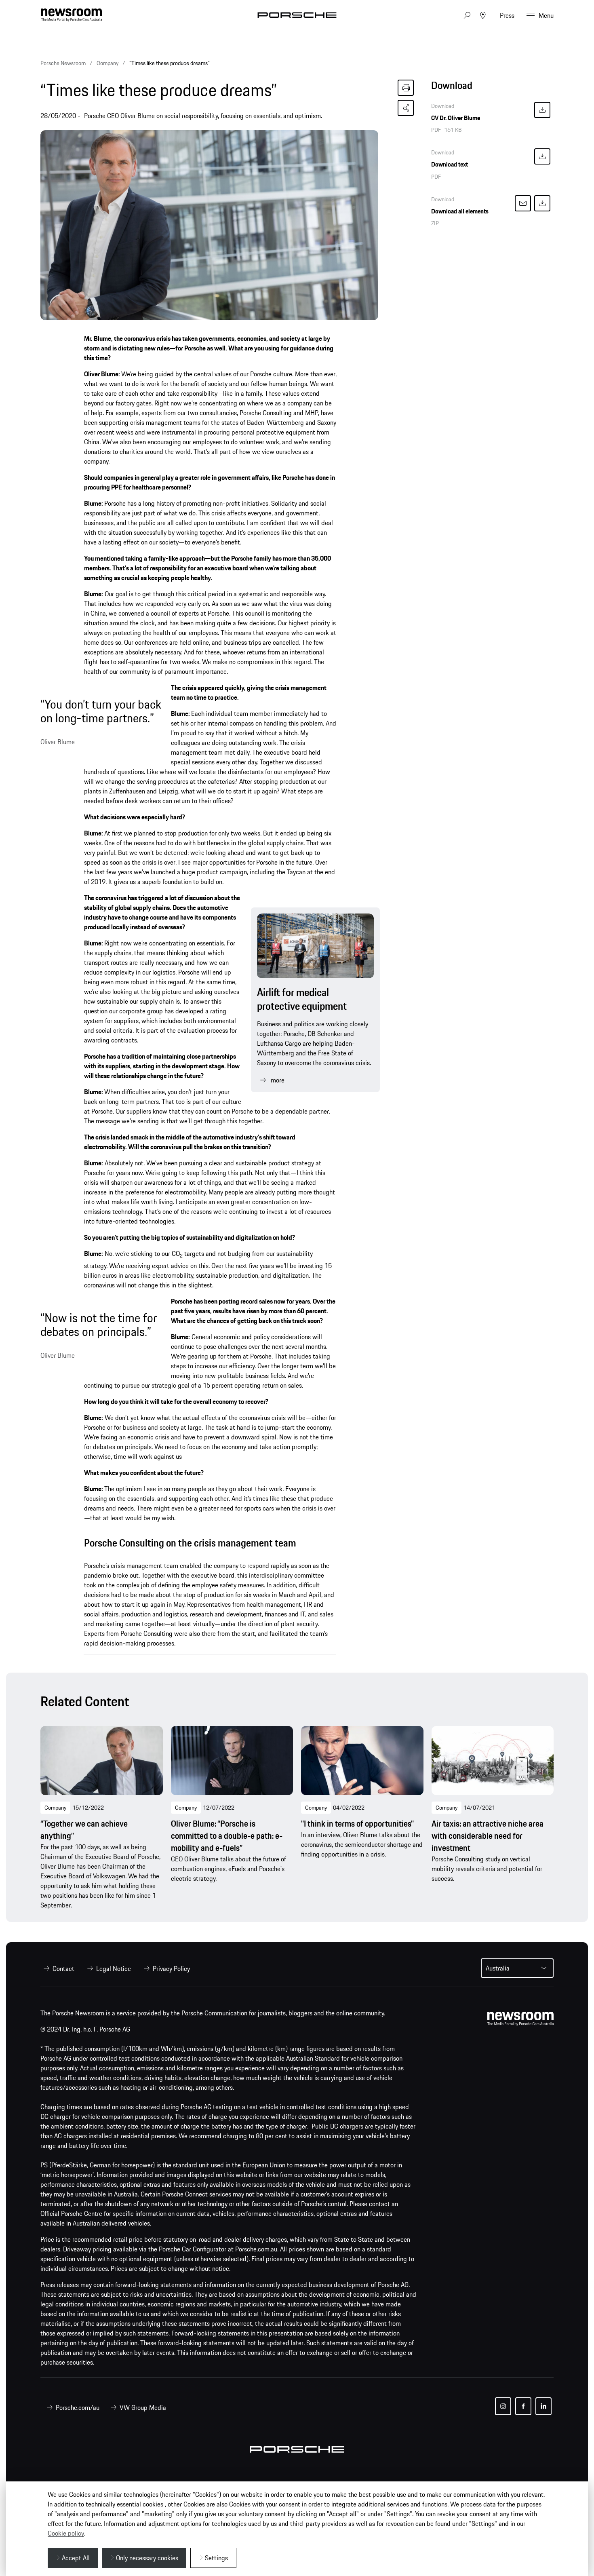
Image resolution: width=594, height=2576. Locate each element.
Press (507, 15)
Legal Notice (114, 1968)
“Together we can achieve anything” (84, 1830)
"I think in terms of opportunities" (357, 1824)
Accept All (76, 2558)
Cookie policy (66, 2533)
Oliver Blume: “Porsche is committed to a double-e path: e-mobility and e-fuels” (227, 1836)
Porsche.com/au (78, 2407)
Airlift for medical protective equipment (302, 999)
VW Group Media (143, 2407)
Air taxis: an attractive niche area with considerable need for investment (488, 1836)
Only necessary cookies (147, 2558)
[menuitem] (57, 1968)
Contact (63, 1968)
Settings (216, 2558)
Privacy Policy (171, 1968)
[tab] (492, 88)
